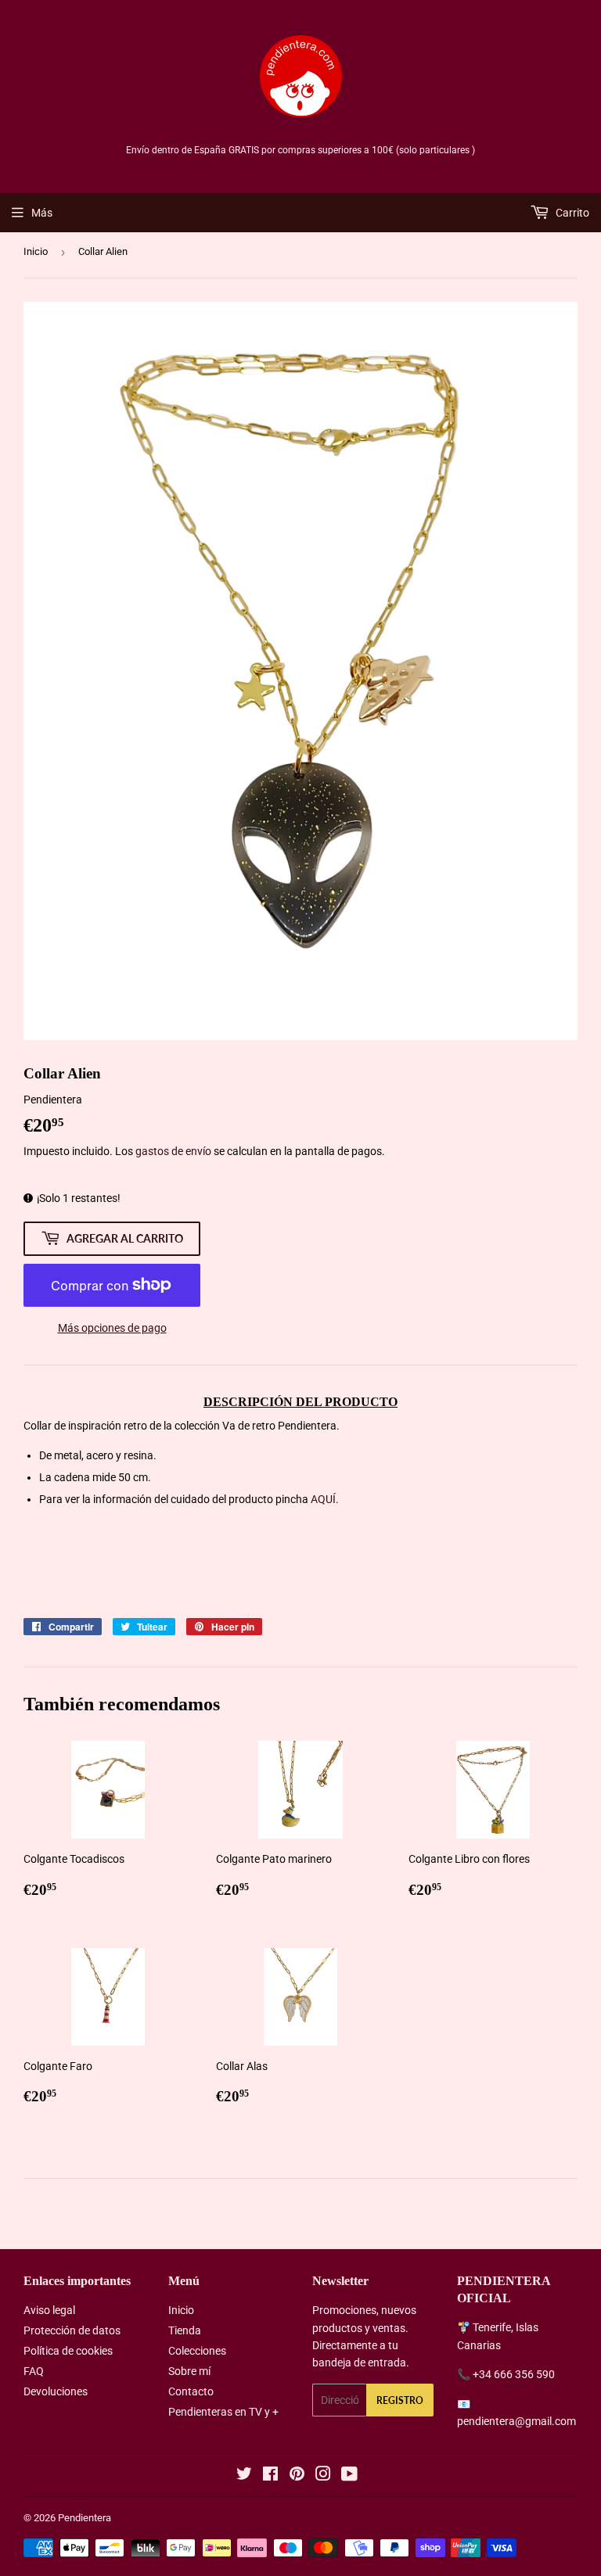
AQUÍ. (325, 1499)
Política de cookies (68, 2351)
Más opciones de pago (112, 1328)
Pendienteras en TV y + (223, 2412)
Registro (400, 2400)
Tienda (185, 2330)
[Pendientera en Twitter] (244, 2476)
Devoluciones (56, 2391)
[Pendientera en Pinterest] (297, 2476)
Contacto (191, 2391)
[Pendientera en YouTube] (349, 2476)
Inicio (36, 251)
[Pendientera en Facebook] (270, 2476)
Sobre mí (189, 2371)
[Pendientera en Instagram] (323, 2476)
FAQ (34, 2371)
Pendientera (85, 2518)
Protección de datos (72, 2330)
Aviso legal (49, 2310)
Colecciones (197, 2351)
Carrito (571, 213)
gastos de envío (173, 1151)
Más (42, 213)
